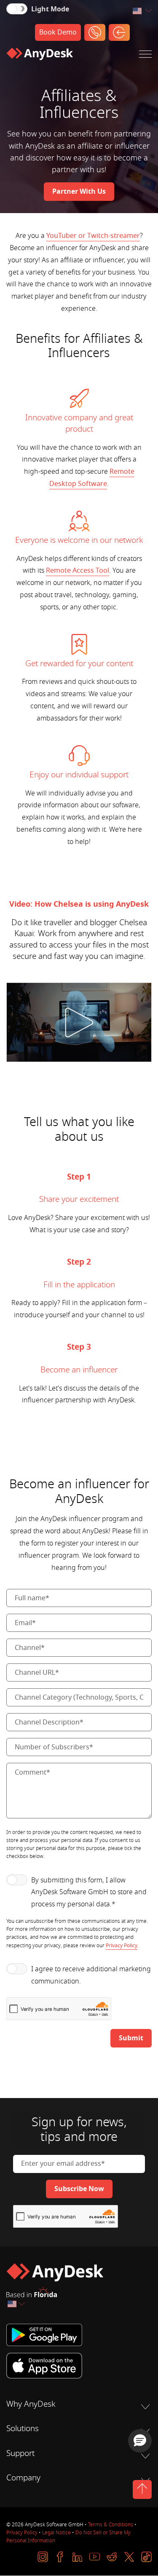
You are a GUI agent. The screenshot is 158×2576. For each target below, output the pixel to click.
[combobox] (142, 11)
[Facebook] (60, 2557)
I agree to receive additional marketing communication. (91, 1975)
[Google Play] (79, 2335)
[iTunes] (79, 2365)
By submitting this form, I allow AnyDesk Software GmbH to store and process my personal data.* (89, 1893)
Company (23, 2478)
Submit (131, 2038)
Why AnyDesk (31, 2404)
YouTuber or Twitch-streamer (93, 236)
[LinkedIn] (77, 2557)
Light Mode (50, 9)
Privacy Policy (122, 1946)
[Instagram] (43, 2557)
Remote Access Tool (78, 571)
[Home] (40, 56)
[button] (140, 2441)
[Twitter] (129, 2557)
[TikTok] (146, 2557)
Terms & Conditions (111, 2525)
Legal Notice (56, 2533)
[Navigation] (145, 56)
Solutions (23, 2429)
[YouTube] (95, 2557)
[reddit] (112, 2557)
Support (20, 2453)
